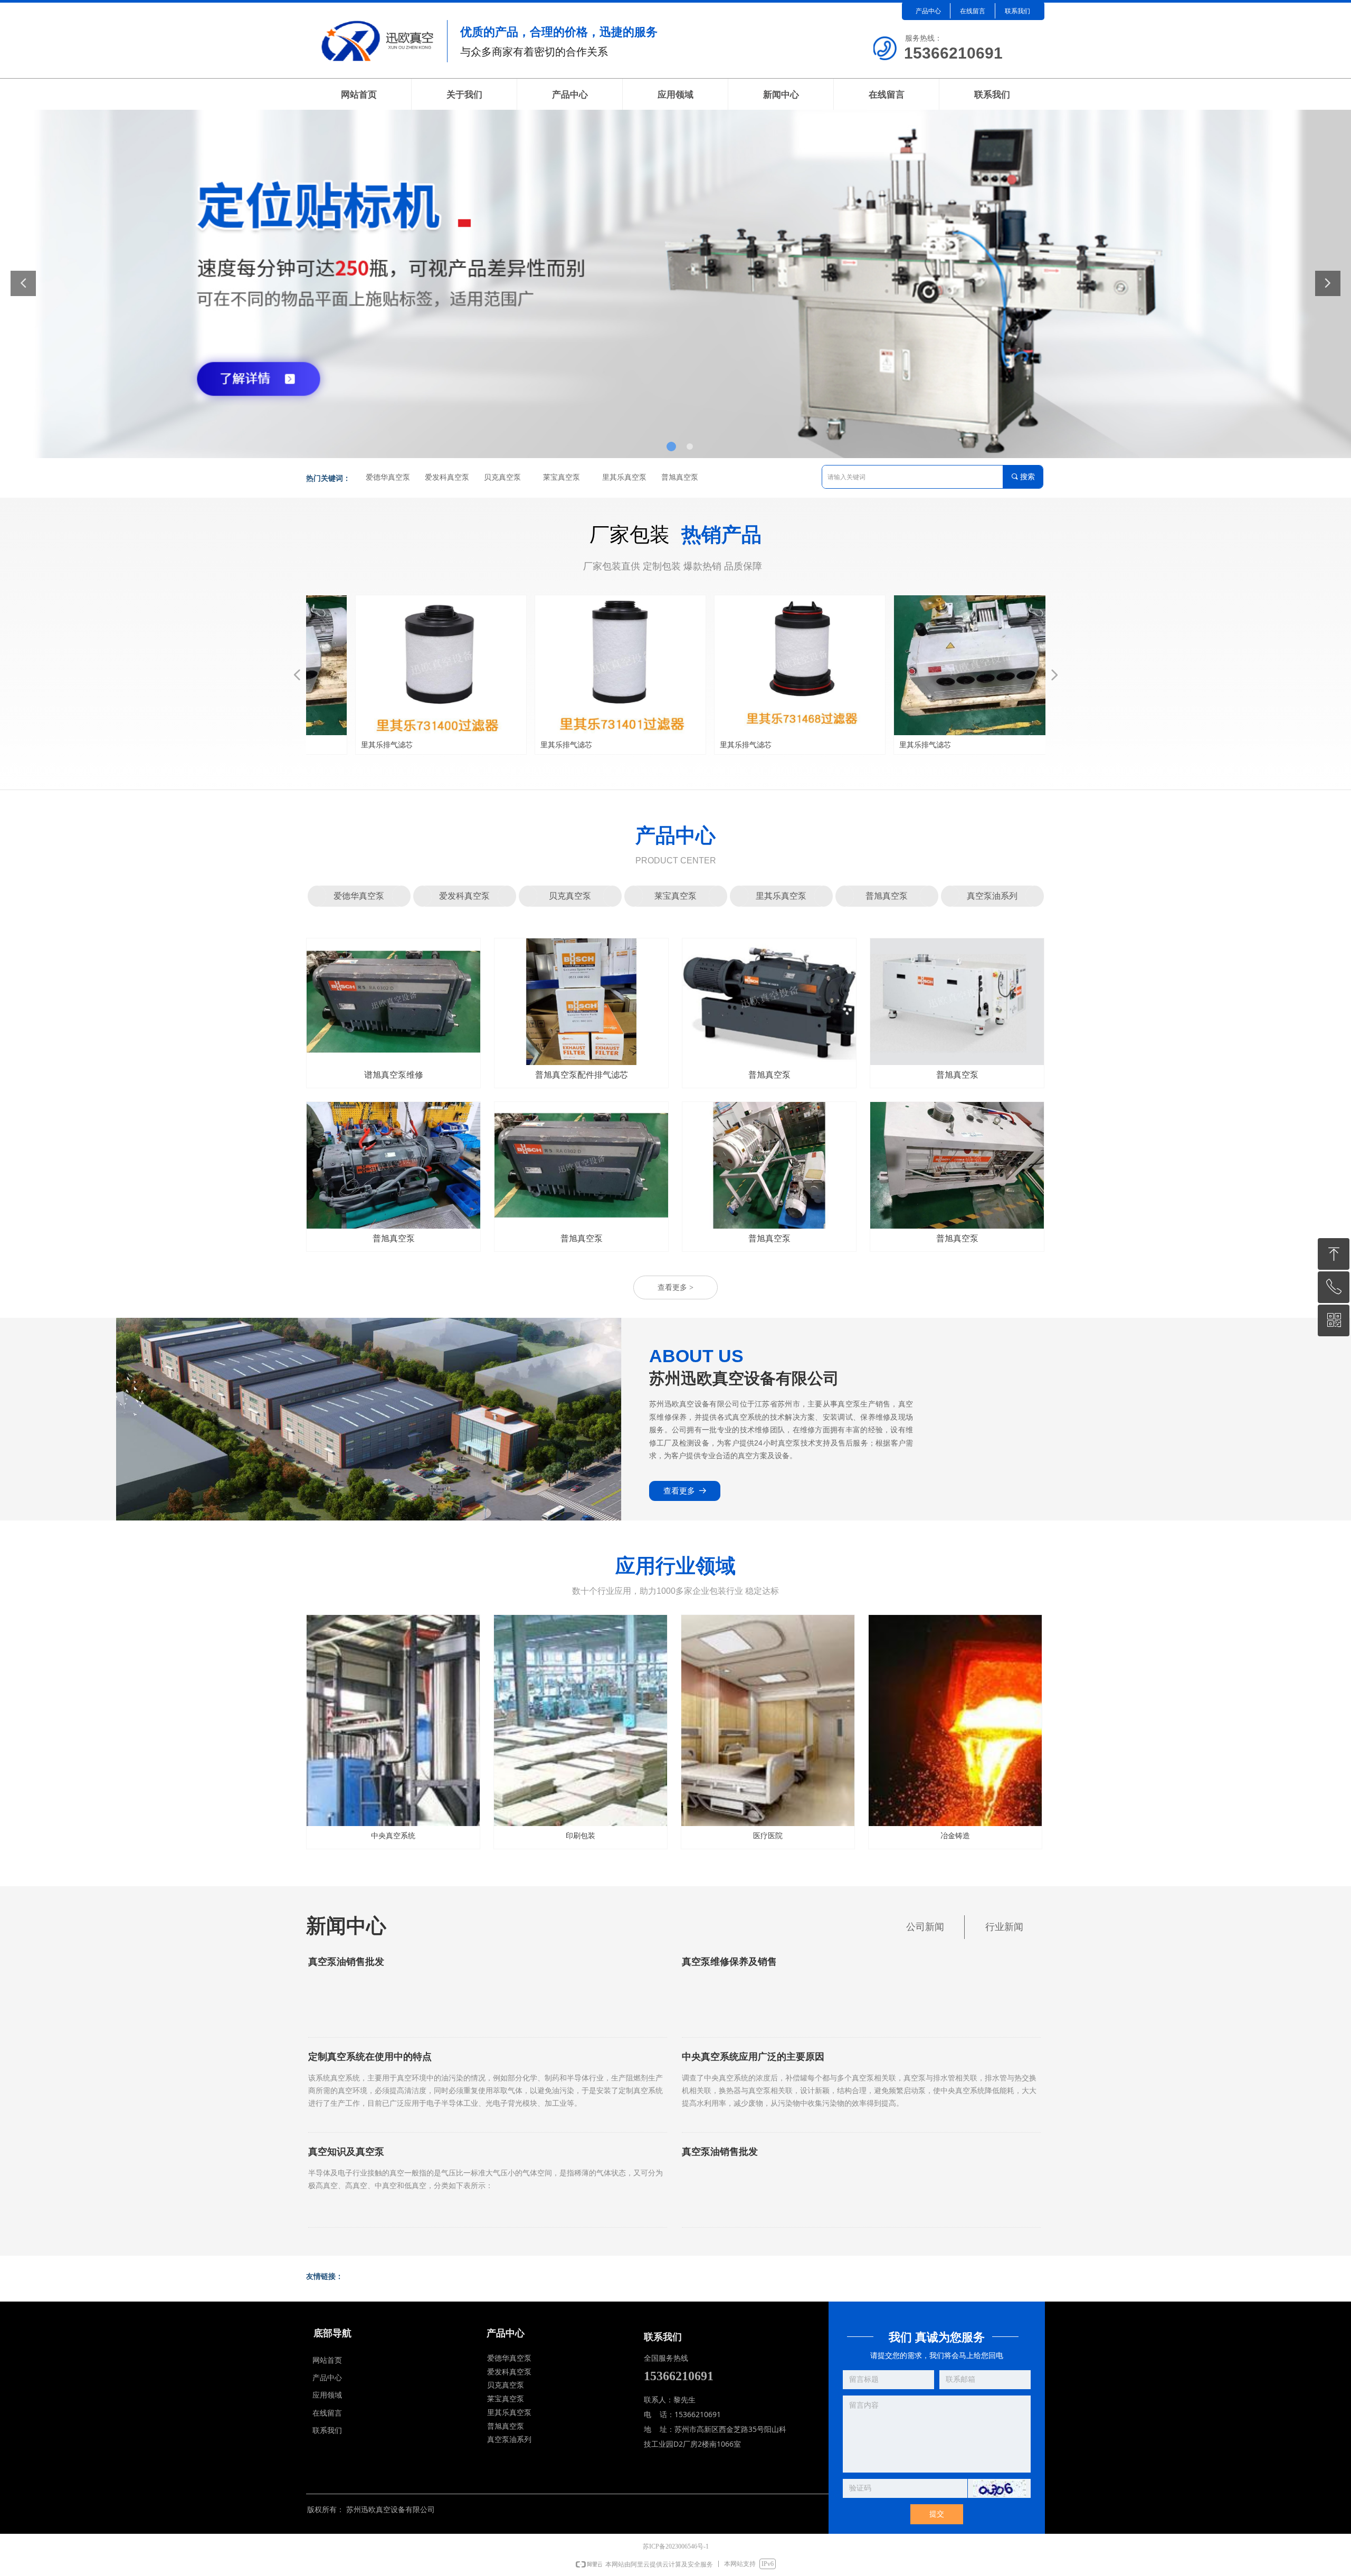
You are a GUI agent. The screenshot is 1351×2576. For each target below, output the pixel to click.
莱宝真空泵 (562, 477)
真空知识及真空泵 (346, 2152)
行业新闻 (1004, 1927)
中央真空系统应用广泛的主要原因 (753, 2057)
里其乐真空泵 (624, 477)
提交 (937, 2514)
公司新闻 (925, 1927)
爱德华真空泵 (388, 477)
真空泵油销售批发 (346, 1962)
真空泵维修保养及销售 (729, 1962)
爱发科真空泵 (447, 477)
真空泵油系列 (992, 896)
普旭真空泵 (680, 477)
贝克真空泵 (502, 477)
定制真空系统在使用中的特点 (370, 2057)
